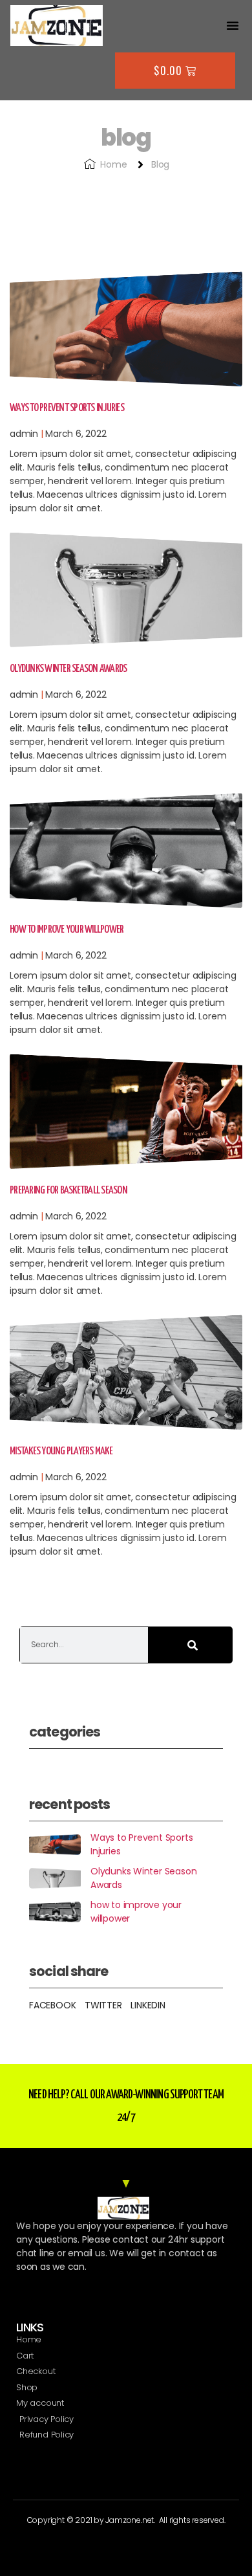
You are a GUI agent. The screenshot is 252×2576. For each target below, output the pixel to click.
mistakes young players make (61, 1451)
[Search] (191, 1645)
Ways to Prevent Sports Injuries (67, 408)
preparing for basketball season (68, 1191)
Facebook (52, 2005)
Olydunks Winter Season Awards (68, 669)
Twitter (103, 2005)
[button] (233, 25)
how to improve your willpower (67, 930)
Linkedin (148, 2005)
